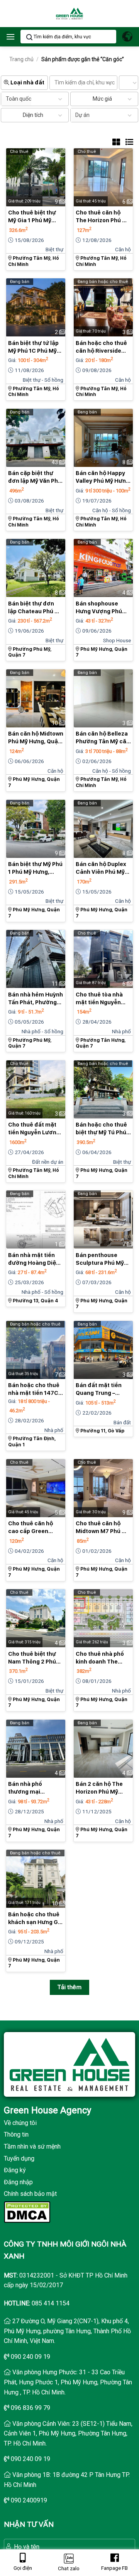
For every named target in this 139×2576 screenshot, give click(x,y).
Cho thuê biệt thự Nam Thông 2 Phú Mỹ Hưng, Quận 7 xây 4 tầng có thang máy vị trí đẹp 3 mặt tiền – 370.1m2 (35, 1658)
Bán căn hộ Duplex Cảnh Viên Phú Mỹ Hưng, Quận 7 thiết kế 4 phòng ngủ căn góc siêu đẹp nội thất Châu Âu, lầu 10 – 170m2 (103, 868)
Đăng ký (15, 2170)
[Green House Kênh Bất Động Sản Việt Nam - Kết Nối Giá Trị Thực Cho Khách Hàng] (69, 14)
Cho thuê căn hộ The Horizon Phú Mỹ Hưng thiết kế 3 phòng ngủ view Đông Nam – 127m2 (103, 217)
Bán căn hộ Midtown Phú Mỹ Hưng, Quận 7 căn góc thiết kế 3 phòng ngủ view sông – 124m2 (36, 738)
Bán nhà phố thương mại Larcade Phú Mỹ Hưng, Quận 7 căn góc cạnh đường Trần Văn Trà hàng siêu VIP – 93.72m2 (34, 1788)
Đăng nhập (18, 2182)
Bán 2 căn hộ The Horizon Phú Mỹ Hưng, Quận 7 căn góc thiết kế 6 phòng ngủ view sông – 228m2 (100, 1788)
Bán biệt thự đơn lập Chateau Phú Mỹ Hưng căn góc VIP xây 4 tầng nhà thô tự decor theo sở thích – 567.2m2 (35, 608)
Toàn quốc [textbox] (19, 99)
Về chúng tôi (20, 2123)
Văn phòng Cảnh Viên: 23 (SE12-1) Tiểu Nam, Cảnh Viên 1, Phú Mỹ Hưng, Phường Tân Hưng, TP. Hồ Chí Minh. (68, 2434)
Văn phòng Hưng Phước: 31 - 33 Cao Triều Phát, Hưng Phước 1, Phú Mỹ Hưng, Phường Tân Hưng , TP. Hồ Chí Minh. (68, 2382)
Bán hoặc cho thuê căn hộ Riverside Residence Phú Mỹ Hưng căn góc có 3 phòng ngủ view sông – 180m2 (101, 347)
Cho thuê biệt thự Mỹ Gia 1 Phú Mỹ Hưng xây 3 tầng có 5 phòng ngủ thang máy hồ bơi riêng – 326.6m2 (34, 217)
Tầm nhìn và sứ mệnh (32, 2146)
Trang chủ (21, 59)
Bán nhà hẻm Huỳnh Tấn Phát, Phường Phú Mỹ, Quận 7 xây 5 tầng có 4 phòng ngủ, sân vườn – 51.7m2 (36, 999)
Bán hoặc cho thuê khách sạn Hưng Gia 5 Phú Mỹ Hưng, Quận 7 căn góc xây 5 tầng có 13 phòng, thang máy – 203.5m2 (36, 1919)
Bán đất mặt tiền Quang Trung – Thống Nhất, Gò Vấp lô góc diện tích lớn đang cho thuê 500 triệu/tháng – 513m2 (103, 1389)
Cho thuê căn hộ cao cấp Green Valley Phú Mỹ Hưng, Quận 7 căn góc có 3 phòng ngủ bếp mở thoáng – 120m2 (36, 1528)
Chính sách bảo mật (30, 2194)
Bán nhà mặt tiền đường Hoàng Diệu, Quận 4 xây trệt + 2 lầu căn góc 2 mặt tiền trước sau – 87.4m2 (35, 1259)
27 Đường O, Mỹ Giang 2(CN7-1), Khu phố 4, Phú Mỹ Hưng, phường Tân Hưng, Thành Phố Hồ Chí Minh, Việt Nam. (67, 2331)
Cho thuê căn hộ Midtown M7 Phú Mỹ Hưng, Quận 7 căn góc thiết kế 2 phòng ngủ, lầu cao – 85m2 (103, 1528)
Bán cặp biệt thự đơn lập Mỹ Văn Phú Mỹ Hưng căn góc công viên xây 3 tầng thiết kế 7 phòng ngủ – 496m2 (35, 477)
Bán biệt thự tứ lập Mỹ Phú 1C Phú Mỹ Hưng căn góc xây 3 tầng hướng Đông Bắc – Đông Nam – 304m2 (35, 347)
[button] (10, 37)
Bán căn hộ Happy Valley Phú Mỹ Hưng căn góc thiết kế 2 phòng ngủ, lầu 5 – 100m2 (103, 477)
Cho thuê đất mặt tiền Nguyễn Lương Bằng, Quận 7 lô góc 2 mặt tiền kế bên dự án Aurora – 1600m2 (35, 1129)
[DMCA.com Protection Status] (27, 2212)
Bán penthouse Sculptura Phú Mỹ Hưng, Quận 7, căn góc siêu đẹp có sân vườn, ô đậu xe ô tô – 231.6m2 (103, 1259)
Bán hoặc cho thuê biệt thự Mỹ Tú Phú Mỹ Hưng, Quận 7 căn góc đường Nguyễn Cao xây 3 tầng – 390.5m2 (101, 1129)
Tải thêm (70, 1987)
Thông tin (16, 2134)
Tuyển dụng (19, 2158)
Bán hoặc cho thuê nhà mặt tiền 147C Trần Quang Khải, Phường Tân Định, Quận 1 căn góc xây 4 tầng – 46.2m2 (34, 1389)
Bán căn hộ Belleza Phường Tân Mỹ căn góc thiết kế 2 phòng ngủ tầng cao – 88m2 (103, 738)
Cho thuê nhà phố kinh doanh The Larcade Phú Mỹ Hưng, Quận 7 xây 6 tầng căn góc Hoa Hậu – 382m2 (102, 1658)
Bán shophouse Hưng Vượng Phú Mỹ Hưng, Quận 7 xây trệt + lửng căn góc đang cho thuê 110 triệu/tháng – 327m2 (101, 608)
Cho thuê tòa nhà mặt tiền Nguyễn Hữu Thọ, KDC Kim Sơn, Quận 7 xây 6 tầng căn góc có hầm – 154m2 (100, 999)
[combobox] (16, 99)
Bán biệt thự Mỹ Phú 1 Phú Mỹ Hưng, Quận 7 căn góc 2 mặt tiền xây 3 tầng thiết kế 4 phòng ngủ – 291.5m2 (35, 868)
